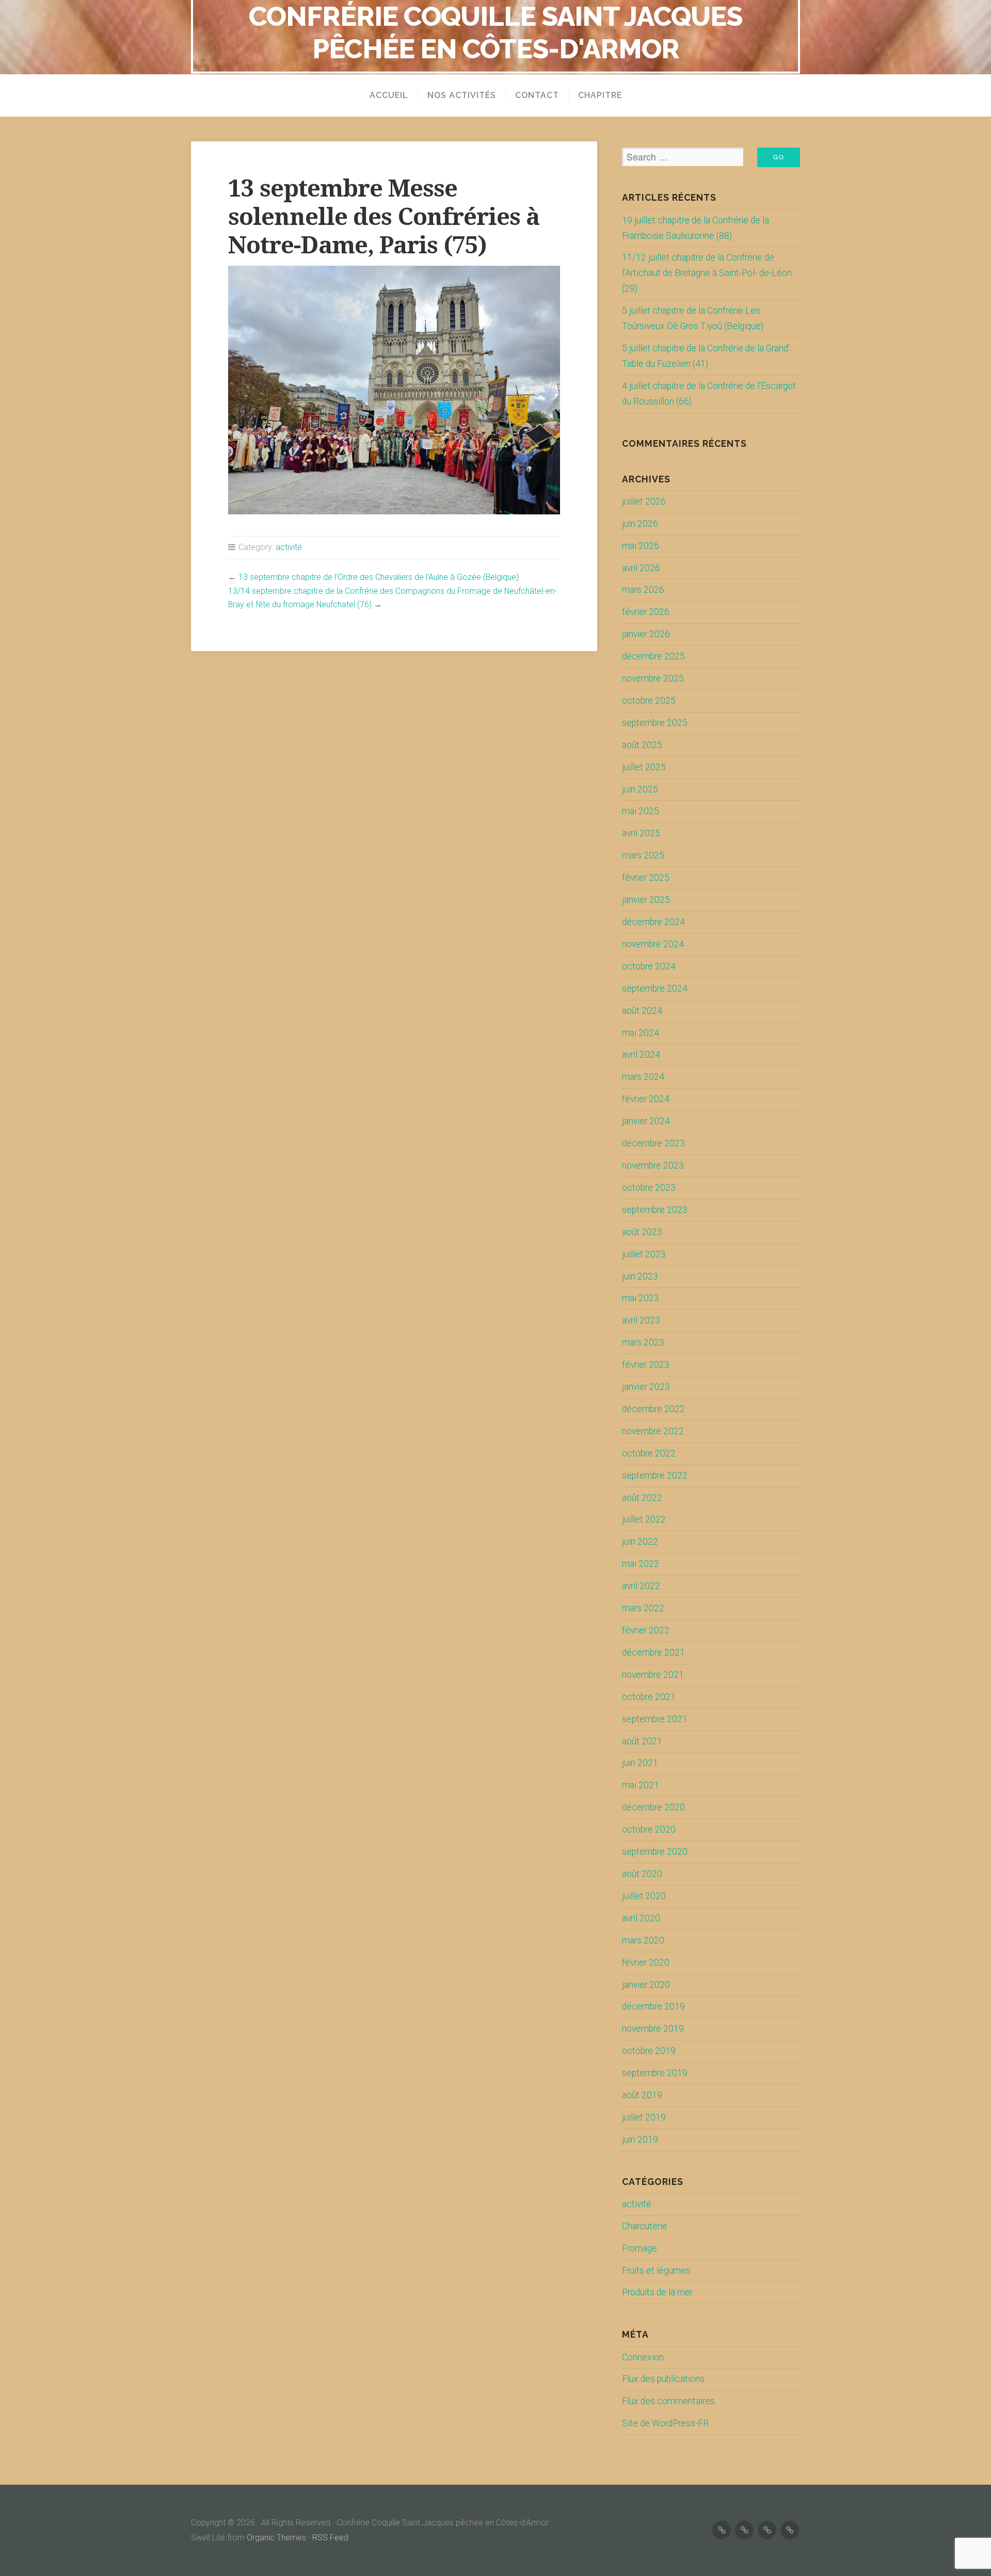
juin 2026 (640, 524)
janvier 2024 (646, 1121)
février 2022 (646, 1630)
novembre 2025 (653, 678)
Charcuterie (645, 2226)
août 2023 (642, 1232)
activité (289, 547)
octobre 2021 (649, 1697)
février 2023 (646, 1365)
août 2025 (642, 745)
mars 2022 (643, 1608)
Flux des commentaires (668, 2401)
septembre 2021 (655, 1719)
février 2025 (646, 878)
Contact (537, 95)
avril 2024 (641, 1055)
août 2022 (642, 1498)
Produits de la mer (657, 2292)
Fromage (640, 2248)
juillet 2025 (644, 767)
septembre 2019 (655, 2073)
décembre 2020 (653, 1807)
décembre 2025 (653, 656)
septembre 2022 (655, 1476)
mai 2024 (641, 1033)
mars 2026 (643, 590)
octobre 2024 (649, 966)
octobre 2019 (649, 2051)
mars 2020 (643, 1940)
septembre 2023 (655, 1210)
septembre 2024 (655, 989)
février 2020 (646, 1963)
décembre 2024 (653, 922)
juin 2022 (640, 1542)
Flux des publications (663, 2379)
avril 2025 (641, 833)
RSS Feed (330, 2538)
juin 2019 (640, 2140)
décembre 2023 (653, 1143)
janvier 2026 (646, 634)
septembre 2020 (655, 1852)
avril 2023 (641, 1320)
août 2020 (642, 1874)
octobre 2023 (649, 1188)
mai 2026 (641, 546)
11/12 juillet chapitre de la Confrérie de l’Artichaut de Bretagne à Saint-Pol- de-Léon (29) (707, 273)
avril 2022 (641, 1586)
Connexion (643, 2357)
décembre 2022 (653, 1409)
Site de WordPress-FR (665, 2423)
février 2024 (646, 1099)
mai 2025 (641, 811)
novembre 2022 (653, 1431)
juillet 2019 (644, 2117)
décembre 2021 (653, 1652)
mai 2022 (641, 1564)
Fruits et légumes (656, 2271)
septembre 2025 (655, 723)
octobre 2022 (649, 1453)
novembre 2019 (653, 2029)
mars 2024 (643, 1077)
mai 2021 (641, 1785)
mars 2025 (643, 855)
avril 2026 (641, 568)
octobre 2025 (649, 701)
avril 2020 (641, 1918)
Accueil (389, 95)
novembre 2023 (653, 1165)
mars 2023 (643, 1342)
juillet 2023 (644, 1254)
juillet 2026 (644, 501)
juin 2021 (640, 1763)
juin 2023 (640, 1276)
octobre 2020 (649, 1829)
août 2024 (642, 1011)
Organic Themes (276, 2538)
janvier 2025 (646, 900)
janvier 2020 (646, 1985)
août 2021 (642, 1741)
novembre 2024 (653, 944)
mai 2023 (641, 1298)
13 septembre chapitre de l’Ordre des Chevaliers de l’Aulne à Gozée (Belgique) (379, 577)
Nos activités (462, 95)
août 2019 (642, 2095)
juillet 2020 (644, 1896)
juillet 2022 (644, 1519)
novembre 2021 (653, 1675)
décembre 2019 (653, 2006)
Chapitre (600, 95)
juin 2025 (640, 789)
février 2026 (646, 612)
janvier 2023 (646, 1387)
